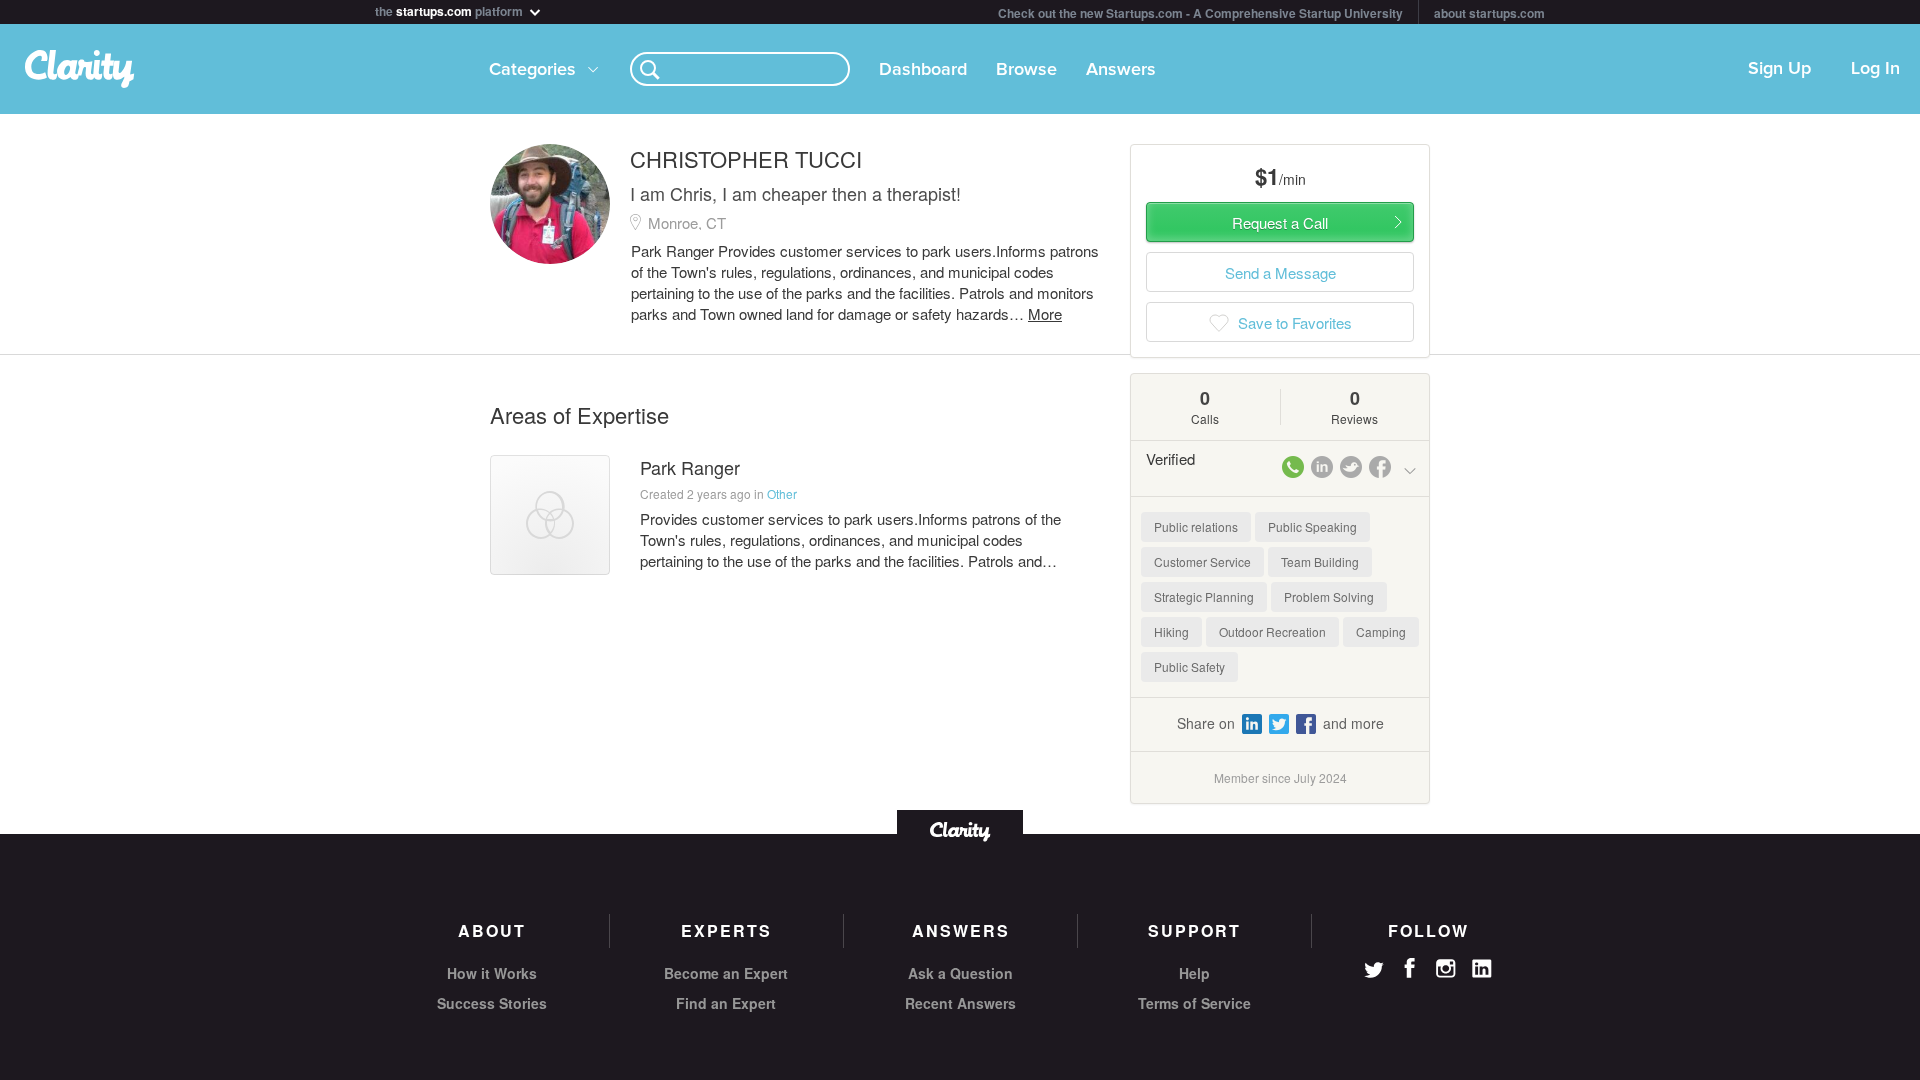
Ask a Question (960, 973)
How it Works (492, 973)
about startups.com (1489, 13)
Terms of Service (1194, 1003)
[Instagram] (1446, 969)
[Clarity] (960, 829)
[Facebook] (1410, 968)
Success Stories (492, 1003)
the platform (450, 9)
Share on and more (1280, 723)
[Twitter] (1374, 972)
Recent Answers (960, 1003)
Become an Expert (726, 973)
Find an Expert (726, 1003)
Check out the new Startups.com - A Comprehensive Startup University (1200, 13)
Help (1194, 973)
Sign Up (1779, 69)
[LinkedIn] (1482, 969)
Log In (1875, 69)
